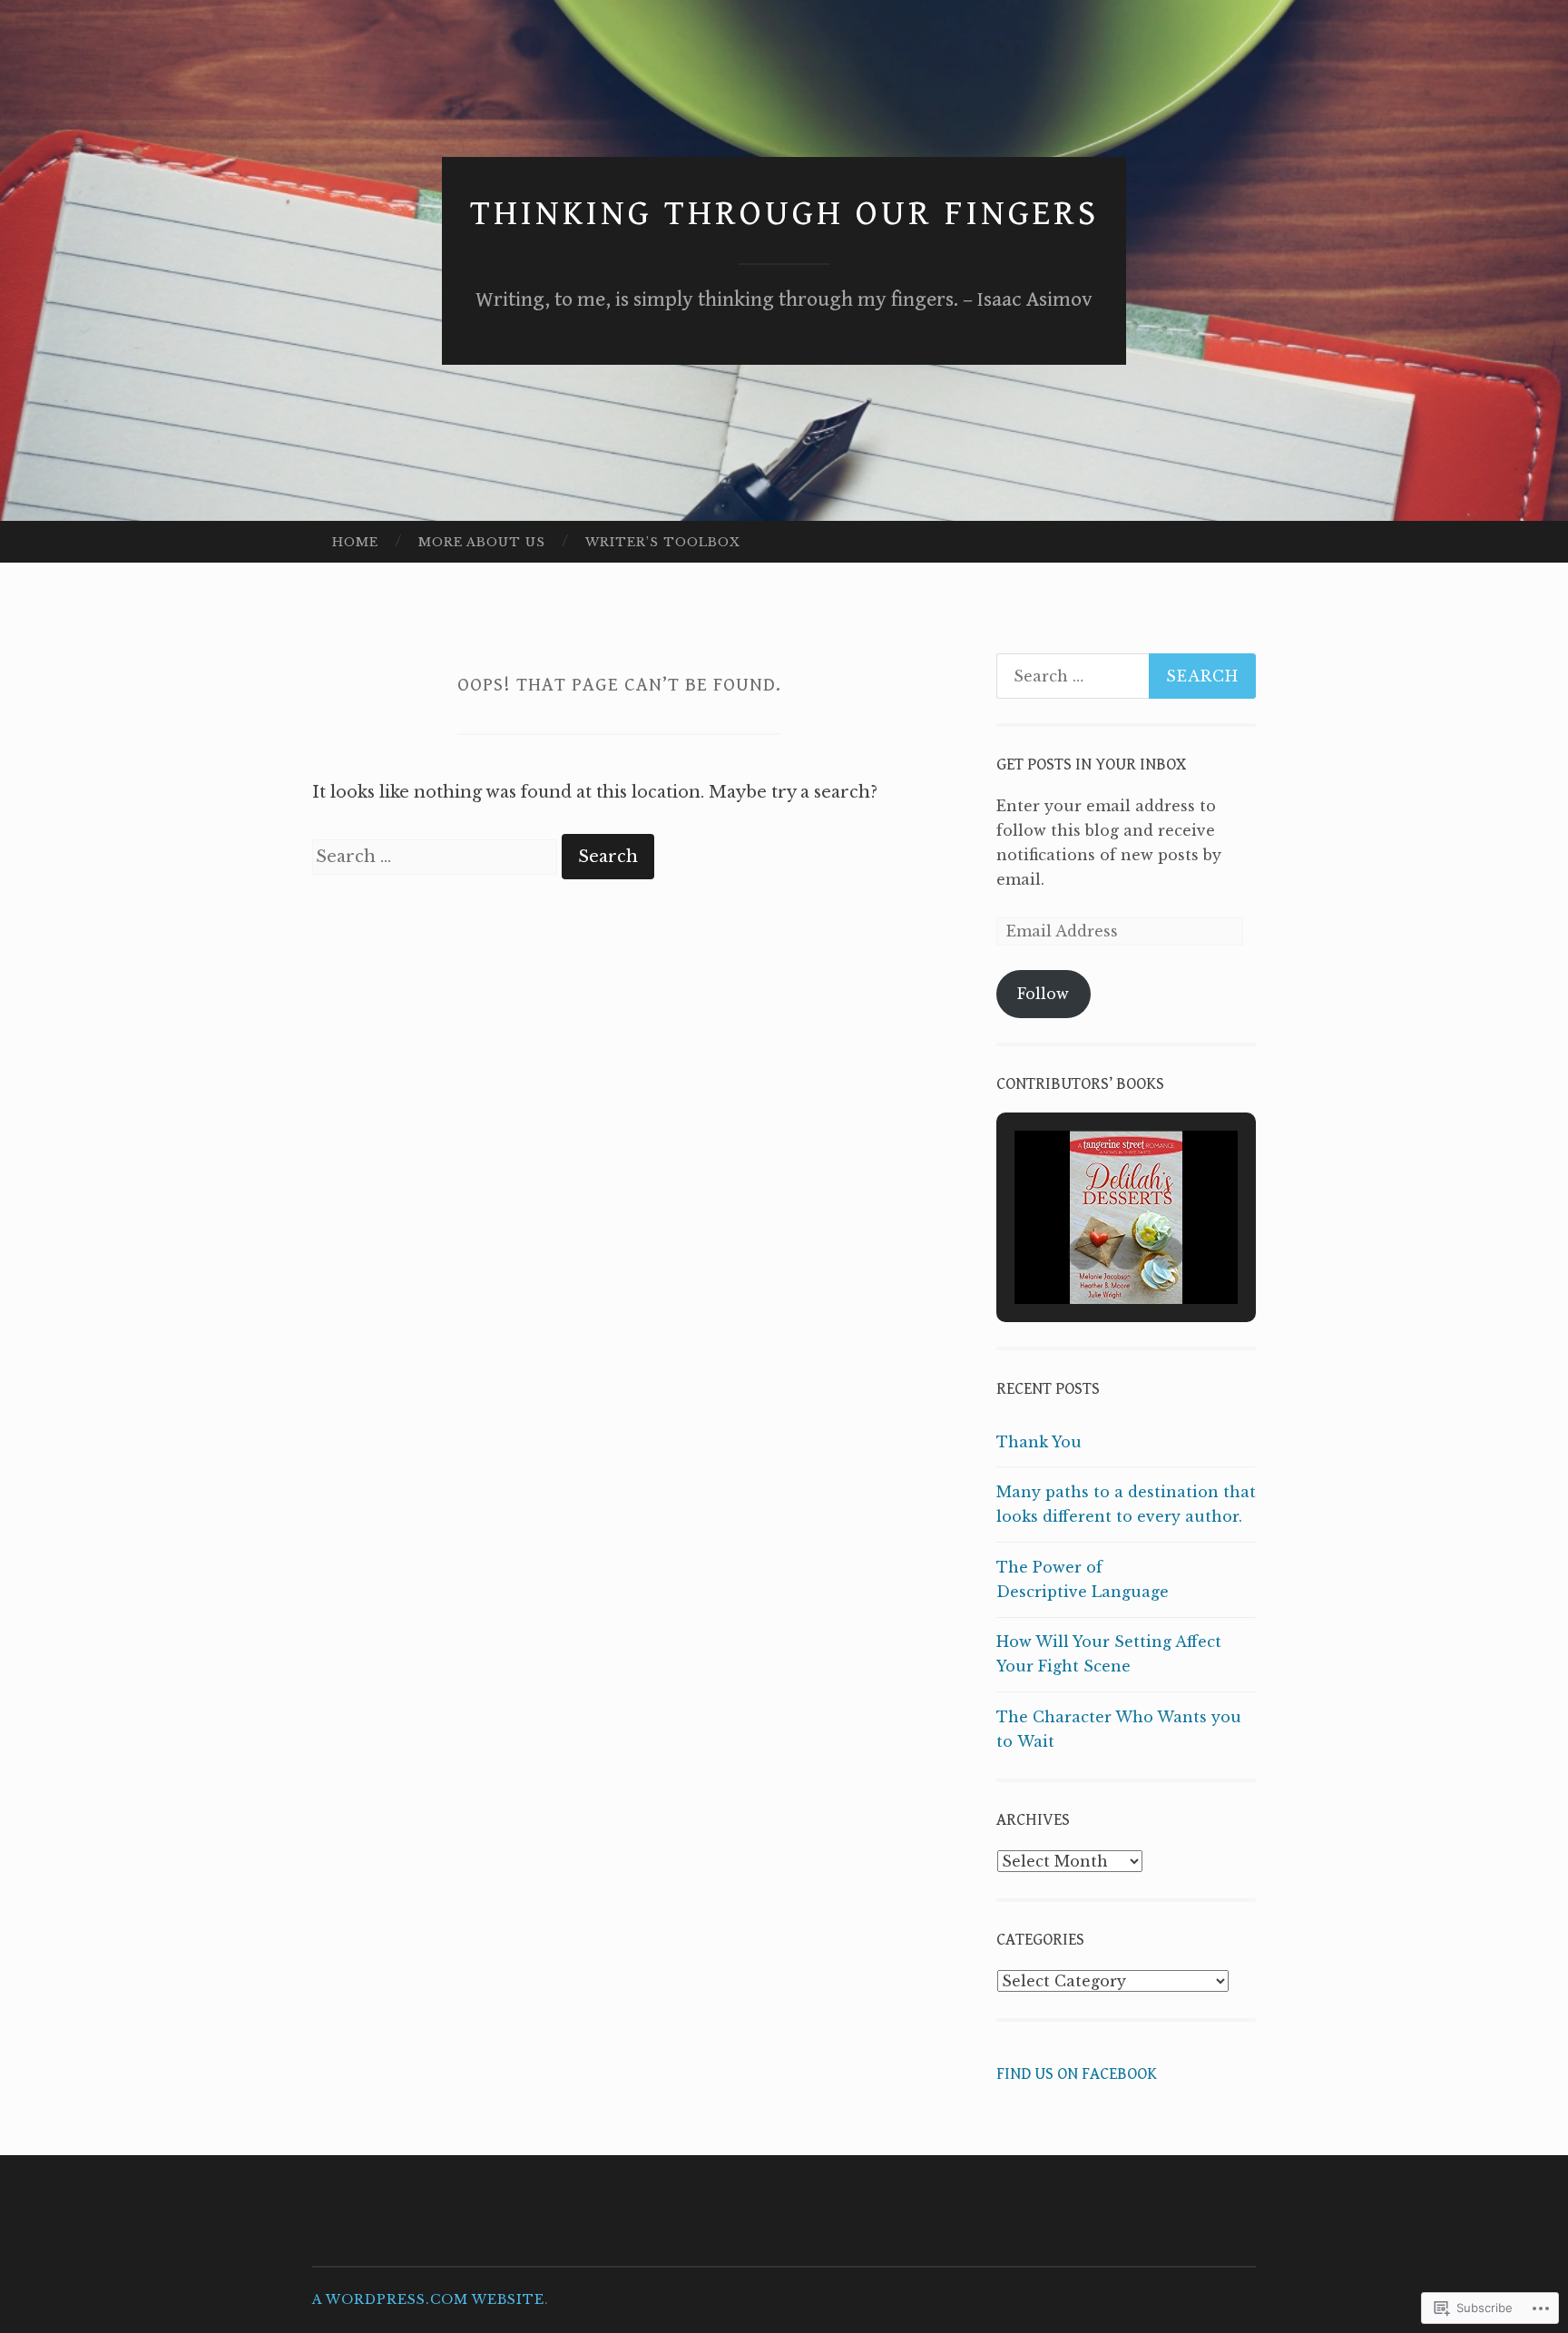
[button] (1084, 1253)
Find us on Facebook (1077, 2074)
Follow (1043, 994)
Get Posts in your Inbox (1091, 765)
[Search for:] (437, 857)
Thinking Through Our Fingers (784, 214)
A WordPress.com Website (428, 2299)
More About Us (482, 542)
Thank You (1039, 1442)
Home (355, 542)
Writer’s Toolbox (663, 542)
